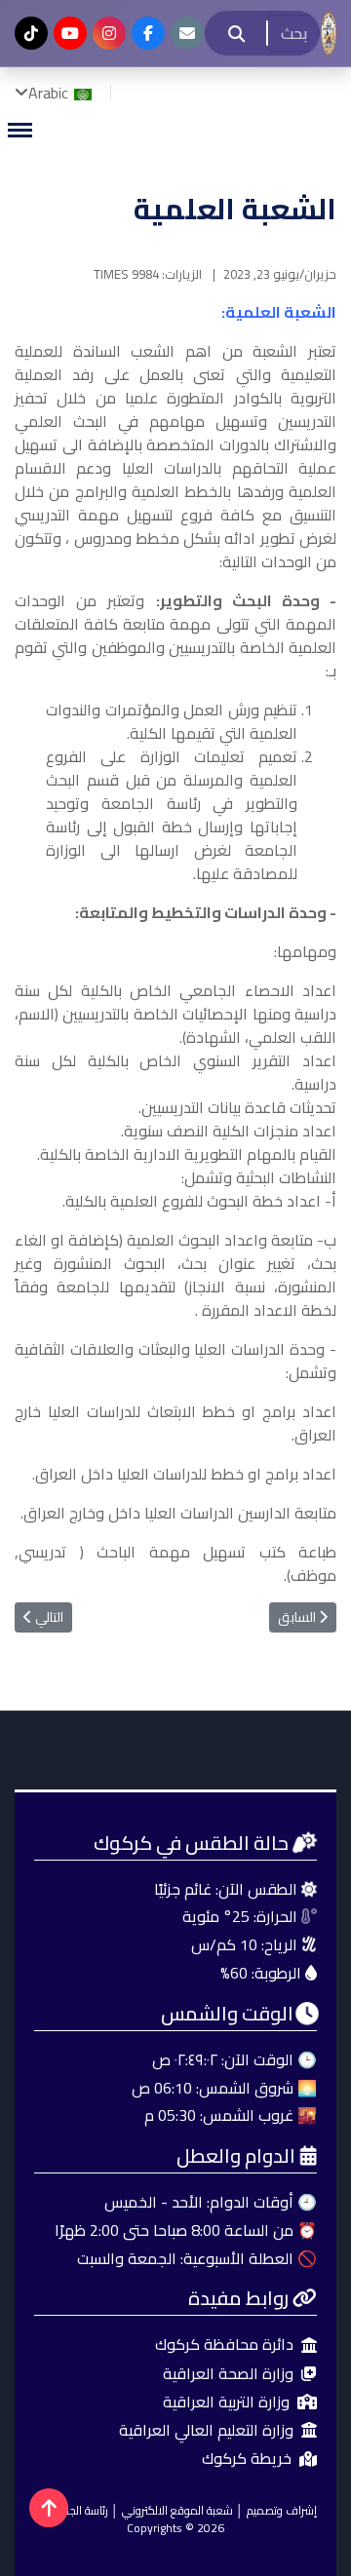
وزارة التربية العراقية (226, 2402)
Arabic (50, 93)
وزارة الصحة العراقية (228, 2374)
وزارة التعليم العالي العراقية (206, 2430)
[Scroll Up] (49, 2508)
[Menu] (19, 130)
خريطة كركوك (247, 2459)
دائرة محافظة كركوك (224, 2345)
